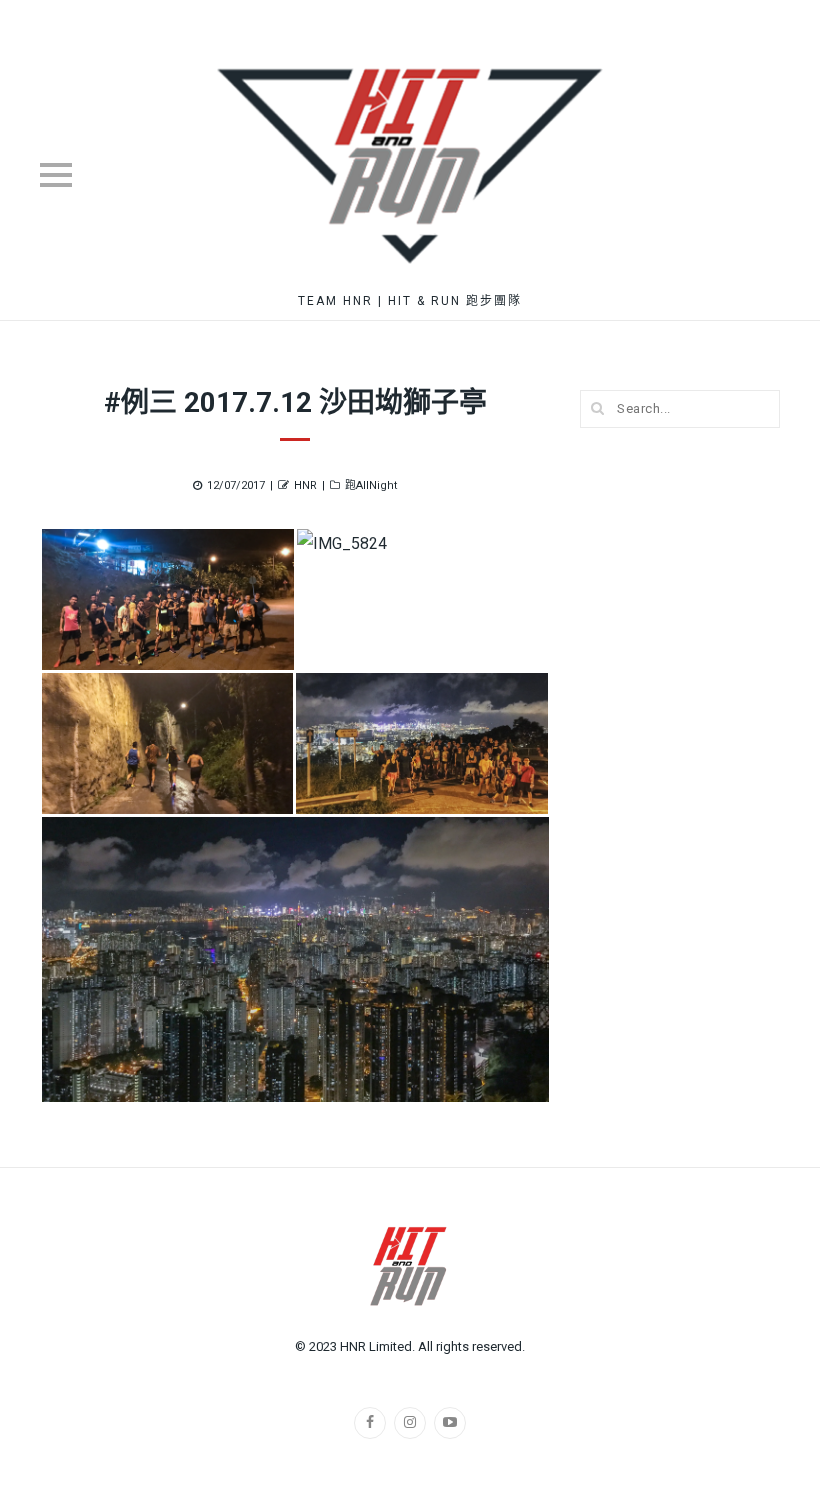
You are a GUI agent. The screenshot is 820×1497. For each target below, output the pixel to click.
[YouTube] (450, 1423)
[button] (167, 599)
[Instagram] (410, 1423)
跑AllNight (371, 485)
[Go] (598, 408)
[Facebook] (370, 1423)
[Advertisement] (680, 758)
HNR (305, 485)
